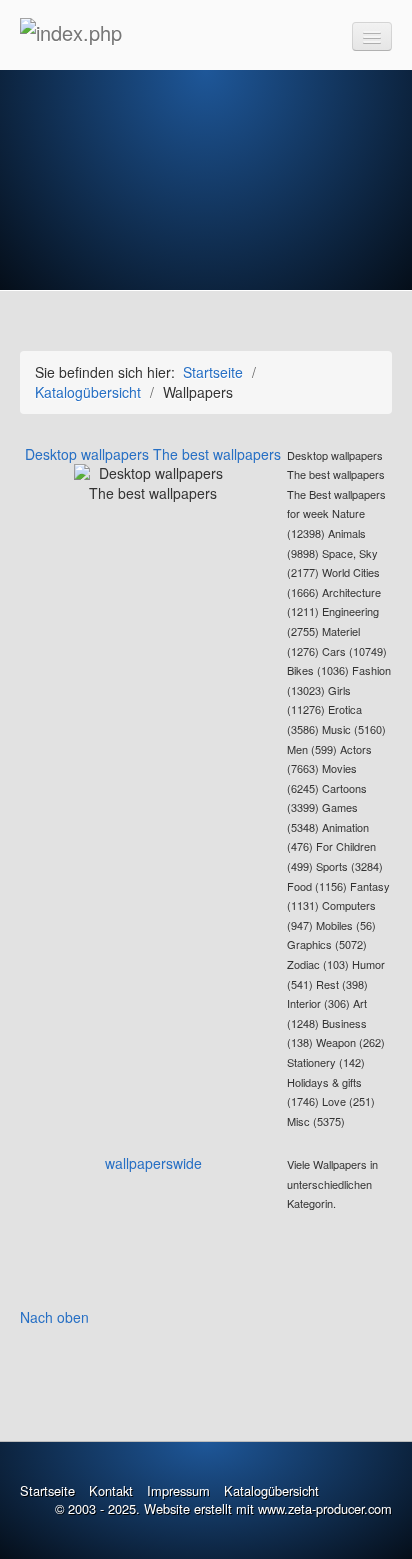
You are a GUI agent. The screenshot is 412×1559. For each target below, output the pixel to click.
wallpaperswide (153, 1163)
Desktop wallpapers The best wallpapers (153, 454)
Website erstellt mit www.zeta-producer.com (268, 1508)
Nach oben (54, 1317)
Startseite (213, 372)
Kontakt (111, 1491)
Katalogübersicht (271, 1491)
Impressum (178, 1491)
